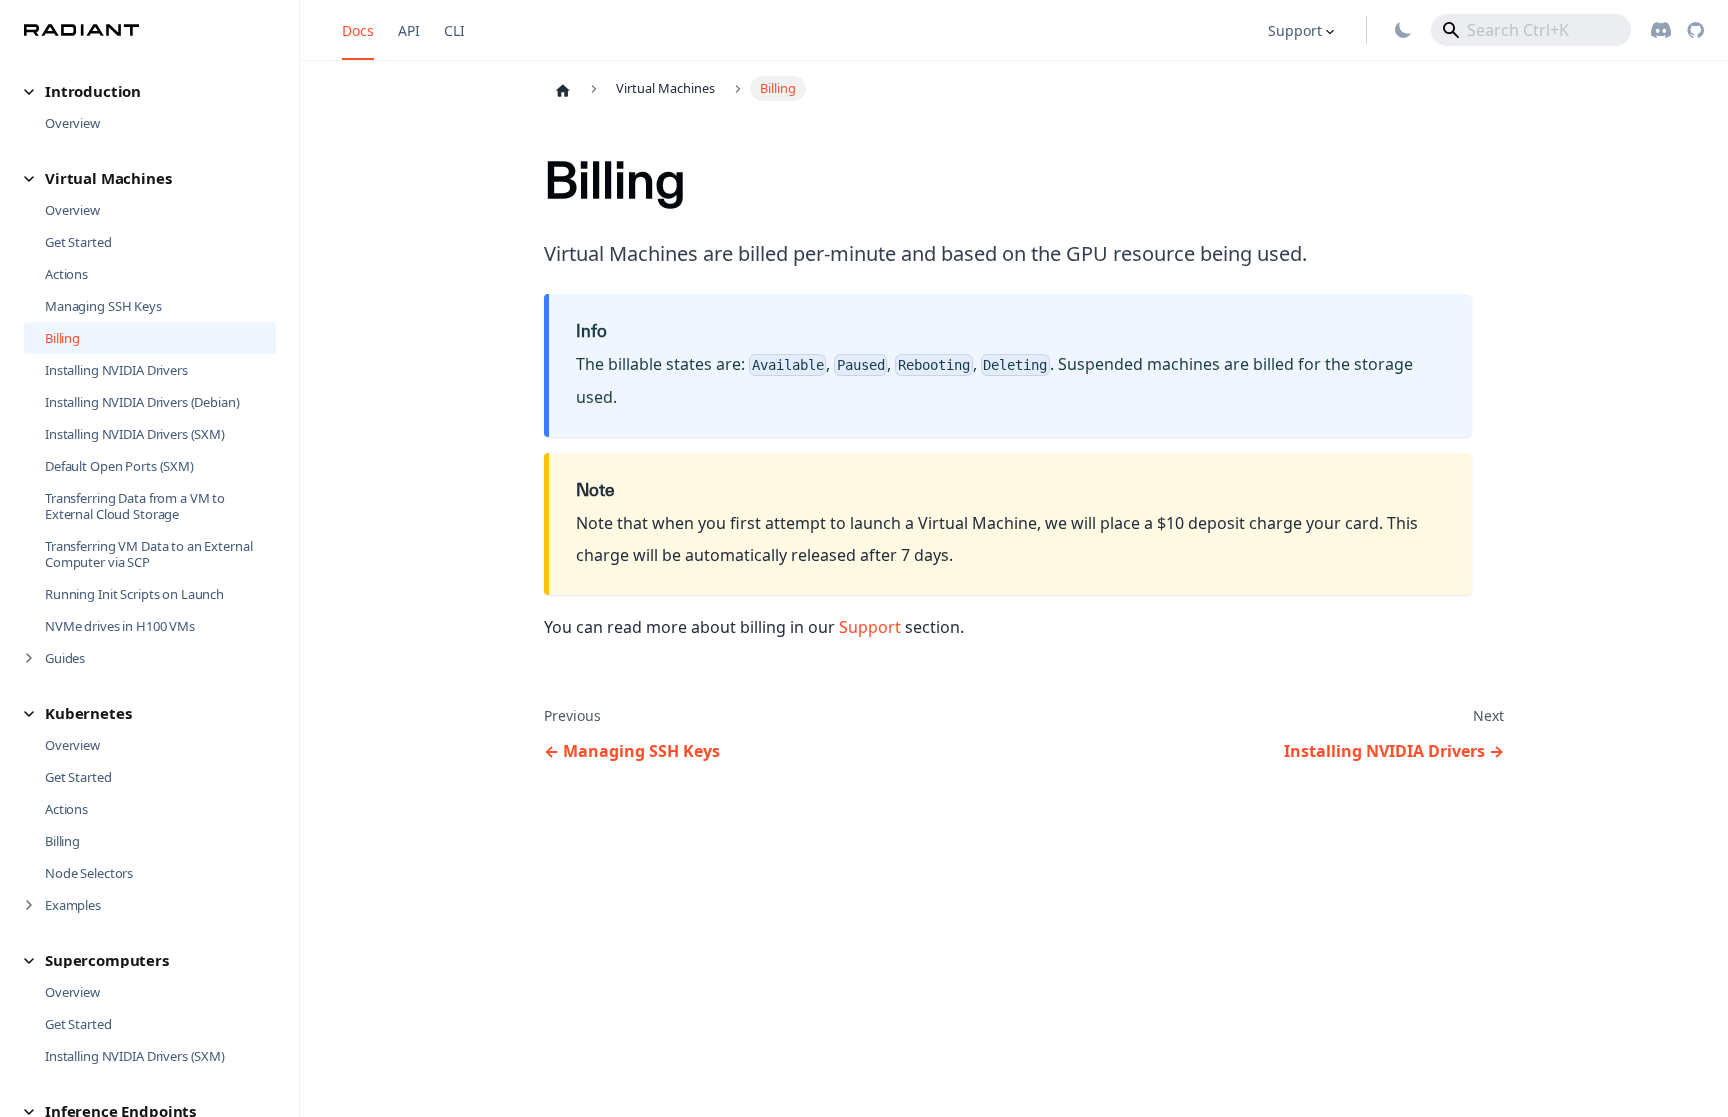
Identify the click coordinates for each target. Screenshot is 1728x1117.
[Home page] (563, 90)
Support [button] (1295, 30)
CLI (454, 30)
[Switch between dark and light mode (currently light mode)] (1403, 30)
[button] (150, 91)
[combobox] (1531, 30)
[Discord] (1661, 30)
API (409, 30)
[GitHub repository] (1695, 30)
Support (870, 627)
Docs (358, 30)
